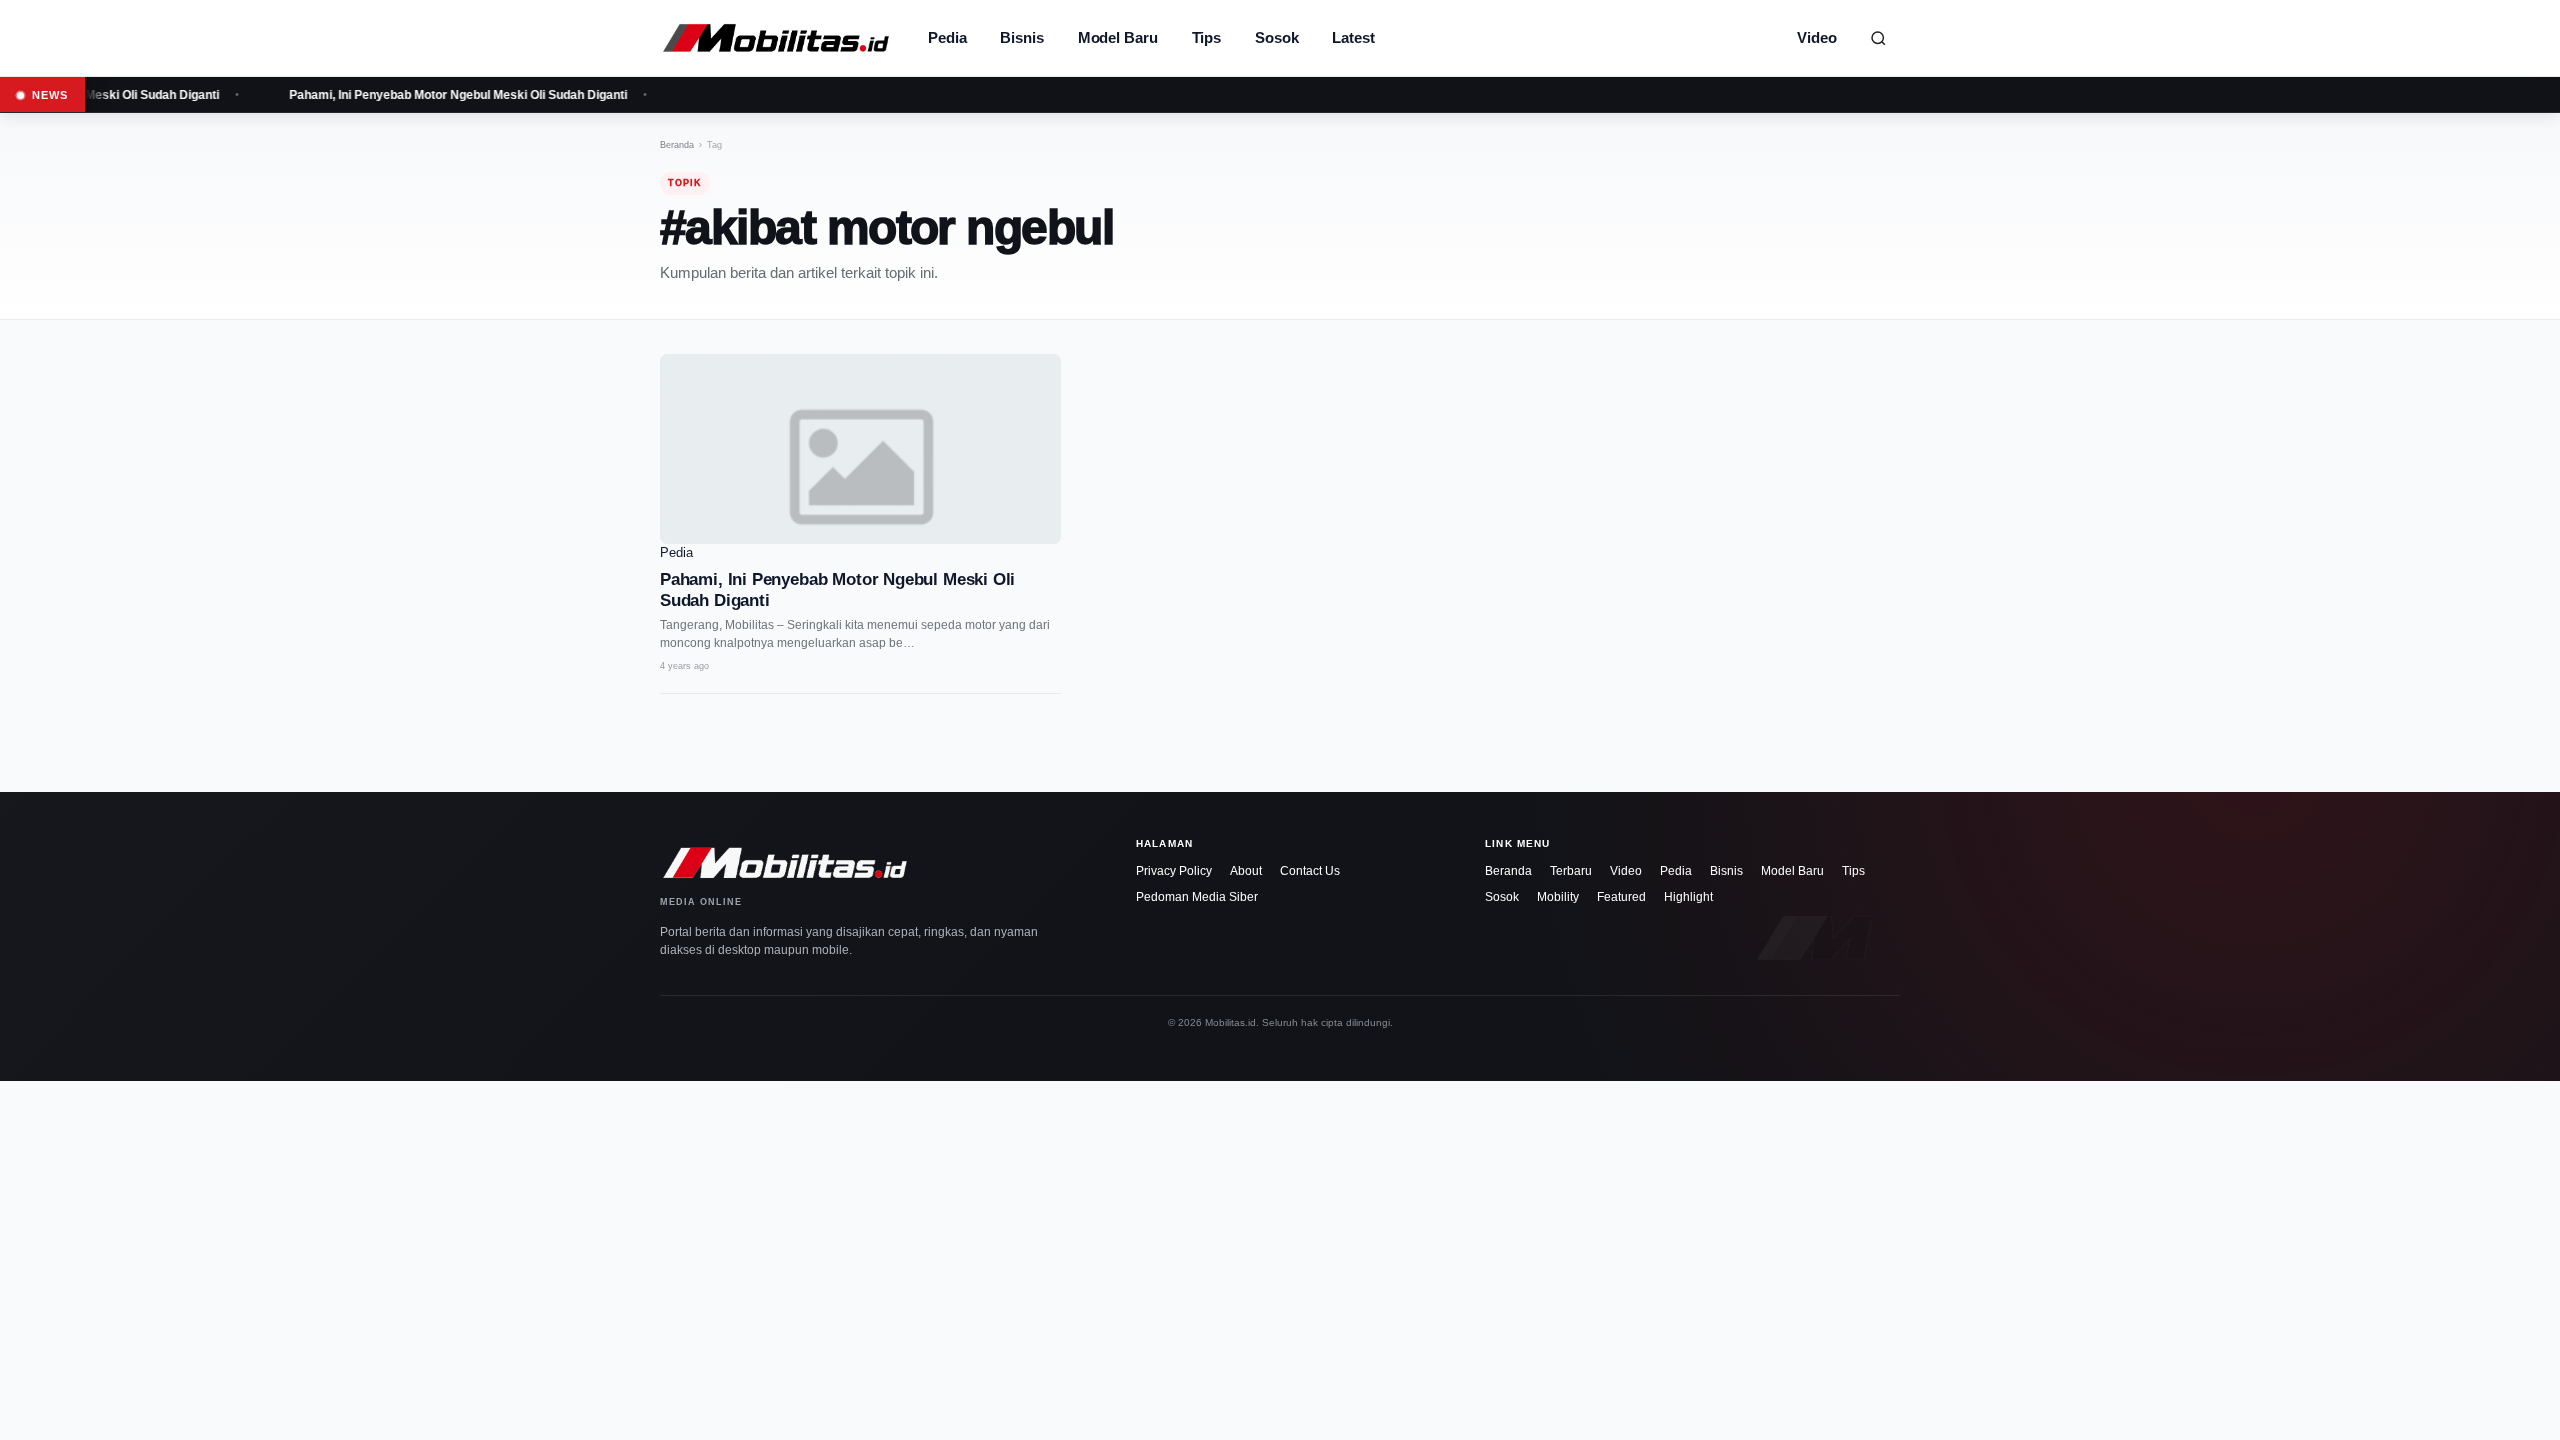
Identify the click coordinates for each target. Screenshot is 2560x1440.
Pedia (947, 37)
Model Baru (1118, 37)
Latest (1353, 37)
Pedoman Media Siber (1197, 897)
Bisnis (1021, 37)
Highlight (1688, 897)
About (1246, 871)
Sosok (1276, 37)
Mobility (1558, 897)
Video (1817, 37)
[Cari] (1878, 38)
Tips (1207, 37)
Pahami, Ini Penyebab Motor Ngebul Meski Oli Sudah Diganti (443, 95)
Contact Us (1310, 871)
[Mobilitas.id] (776, 38)
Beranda (677, 145)
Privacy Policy (1174, 871)
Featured (1621, 897)
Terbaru (1571, 871)
